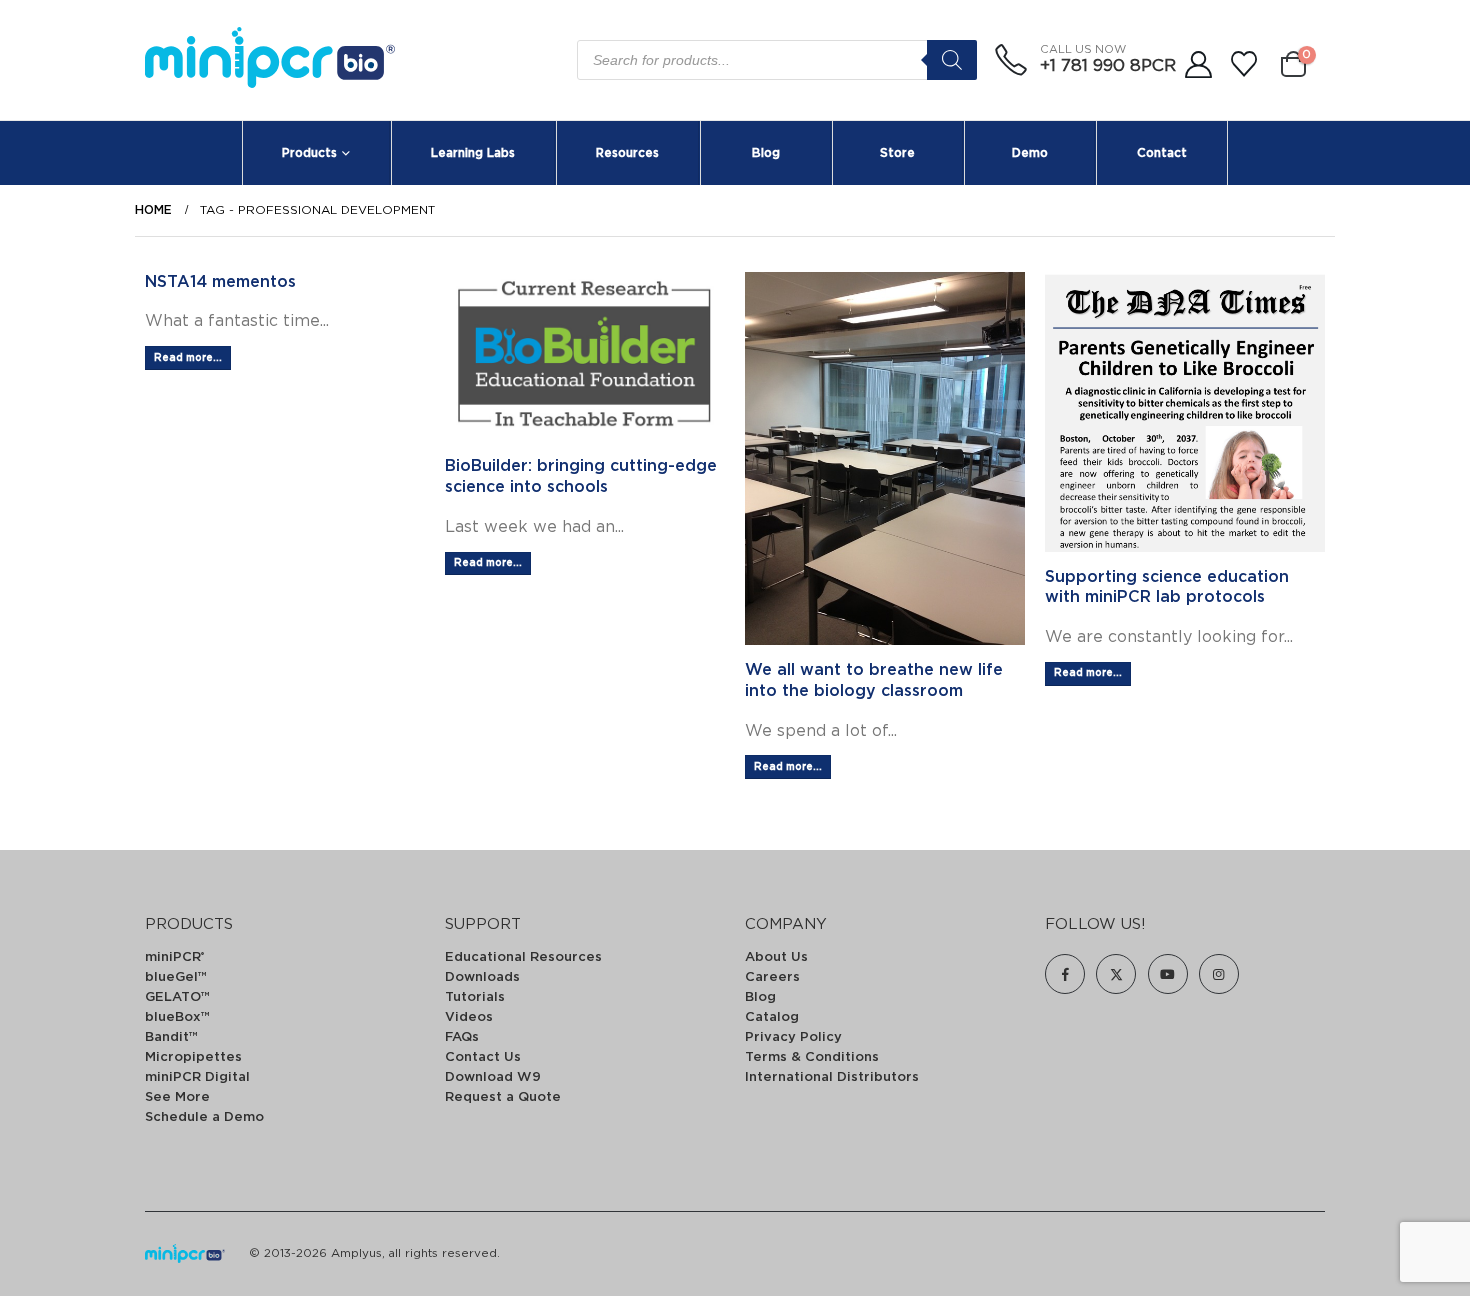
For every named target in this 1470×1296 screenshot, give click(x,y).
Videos (469, 1017)
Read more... (188, 358)
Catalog (772, 1017)
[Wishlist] (1244, 65)
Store (897, 153)
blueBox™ (177, 1017)
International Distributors (832, 1077)
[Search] (952, 60)
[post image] (585, 357)
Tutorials (475, 997)
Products (309, 153)
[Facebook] (1065, 974)
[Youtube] (1168, 974)
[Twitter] (1116, 974)
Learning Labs (473, 153)
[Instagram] (1219, 974)
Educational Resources (523, 957)
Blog (766, 153)
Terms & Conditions (812, 1057)
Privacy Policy (793, 1037)
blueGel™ (176, 977)
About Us (776, 957)
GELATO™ (177, 997)
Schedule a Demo (204, 1117)
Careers (772, 977)
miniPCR (174, 957)
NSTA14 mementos (220, 282)
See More (177, 1097)
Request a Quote (503, 1097)
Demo (1030, 153)
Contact (1162, 153)
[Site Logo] (270, 60)
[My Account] (1198, 65)
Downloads (482, 977)
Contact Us (483, 1057)
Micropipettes (193, 1057)
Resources (627, 153)
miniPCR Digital (197, 1077)
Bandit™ (171, 1037)
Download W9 (493, 1077)
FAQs (462, 1037)
